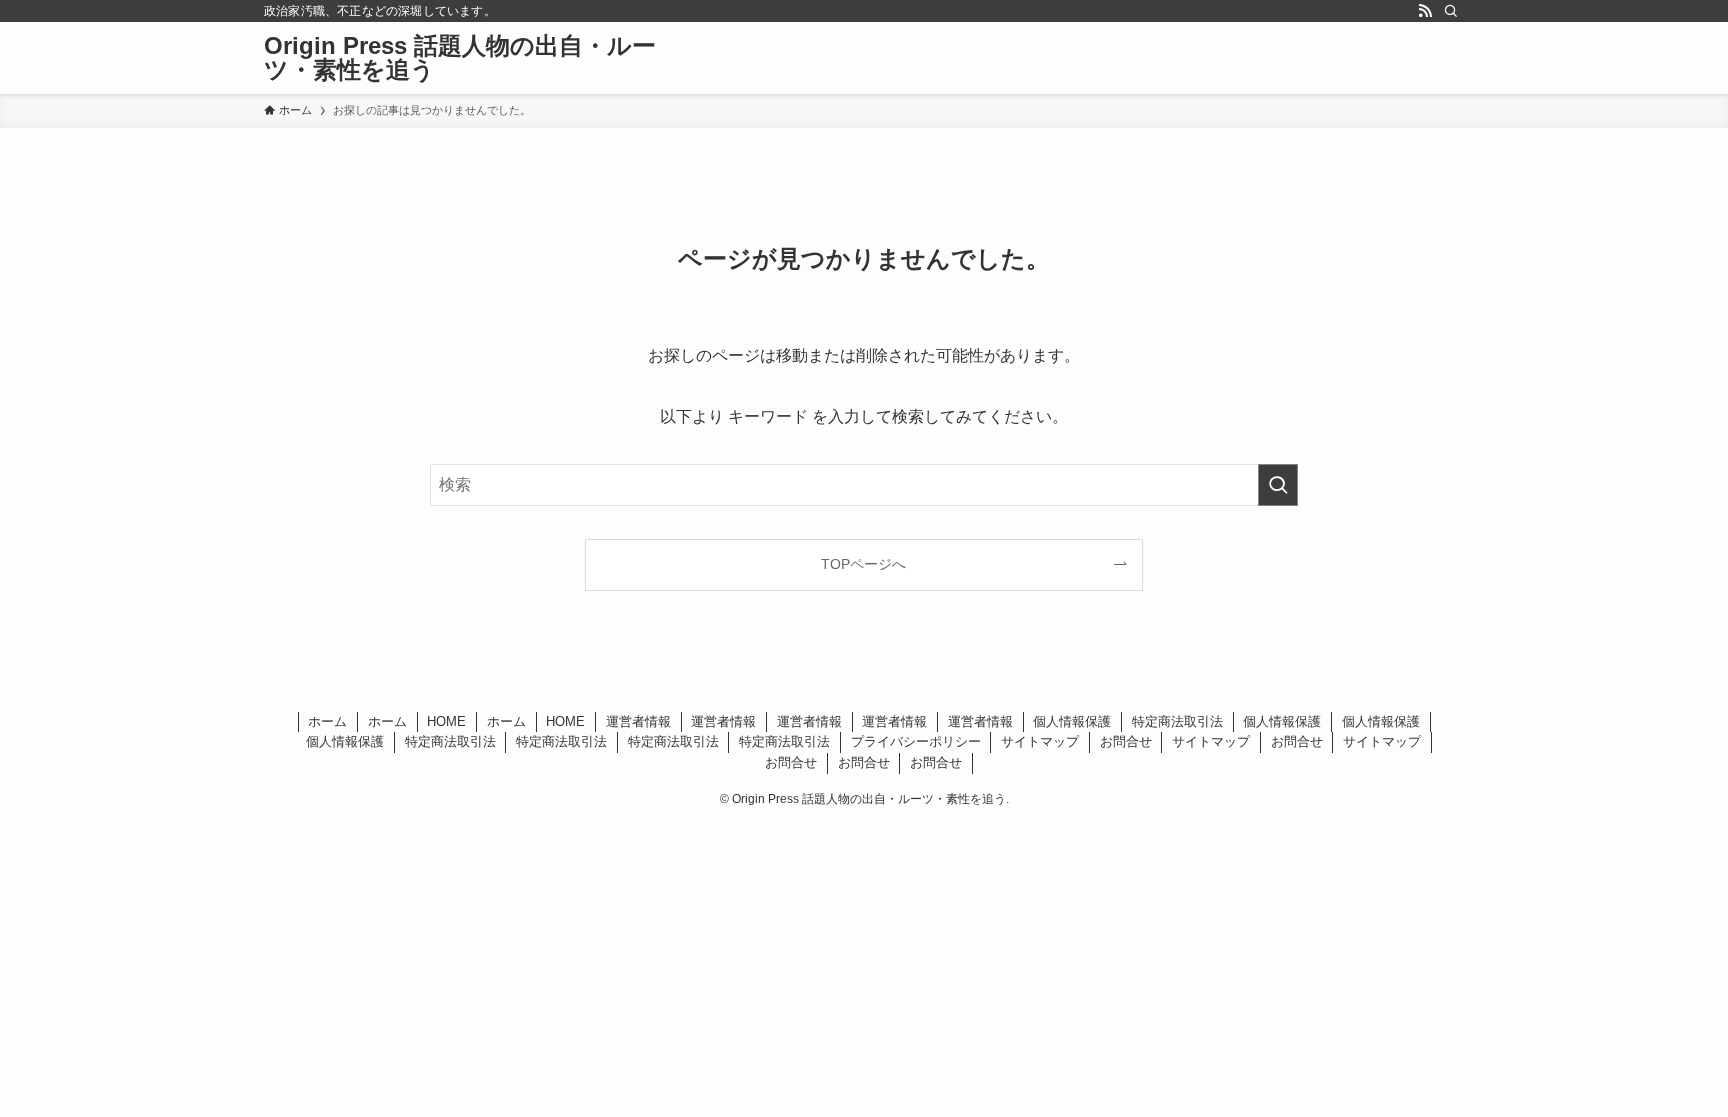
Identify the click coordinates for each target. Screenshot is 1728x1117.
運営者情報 (638, 721)
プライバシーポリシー (916, 741)
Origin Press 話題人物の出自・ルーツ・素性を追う (460, 58)
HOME (446, 721)
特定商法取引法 (1177, 721)
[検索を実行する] (1278, 485)
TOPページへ (863, 564)
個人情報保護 (1072, 721)
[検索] (1451, 11)
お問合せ (1126, 741)
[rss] (1425, 11)
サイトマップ (1040, 741)
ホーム (327, 721)
